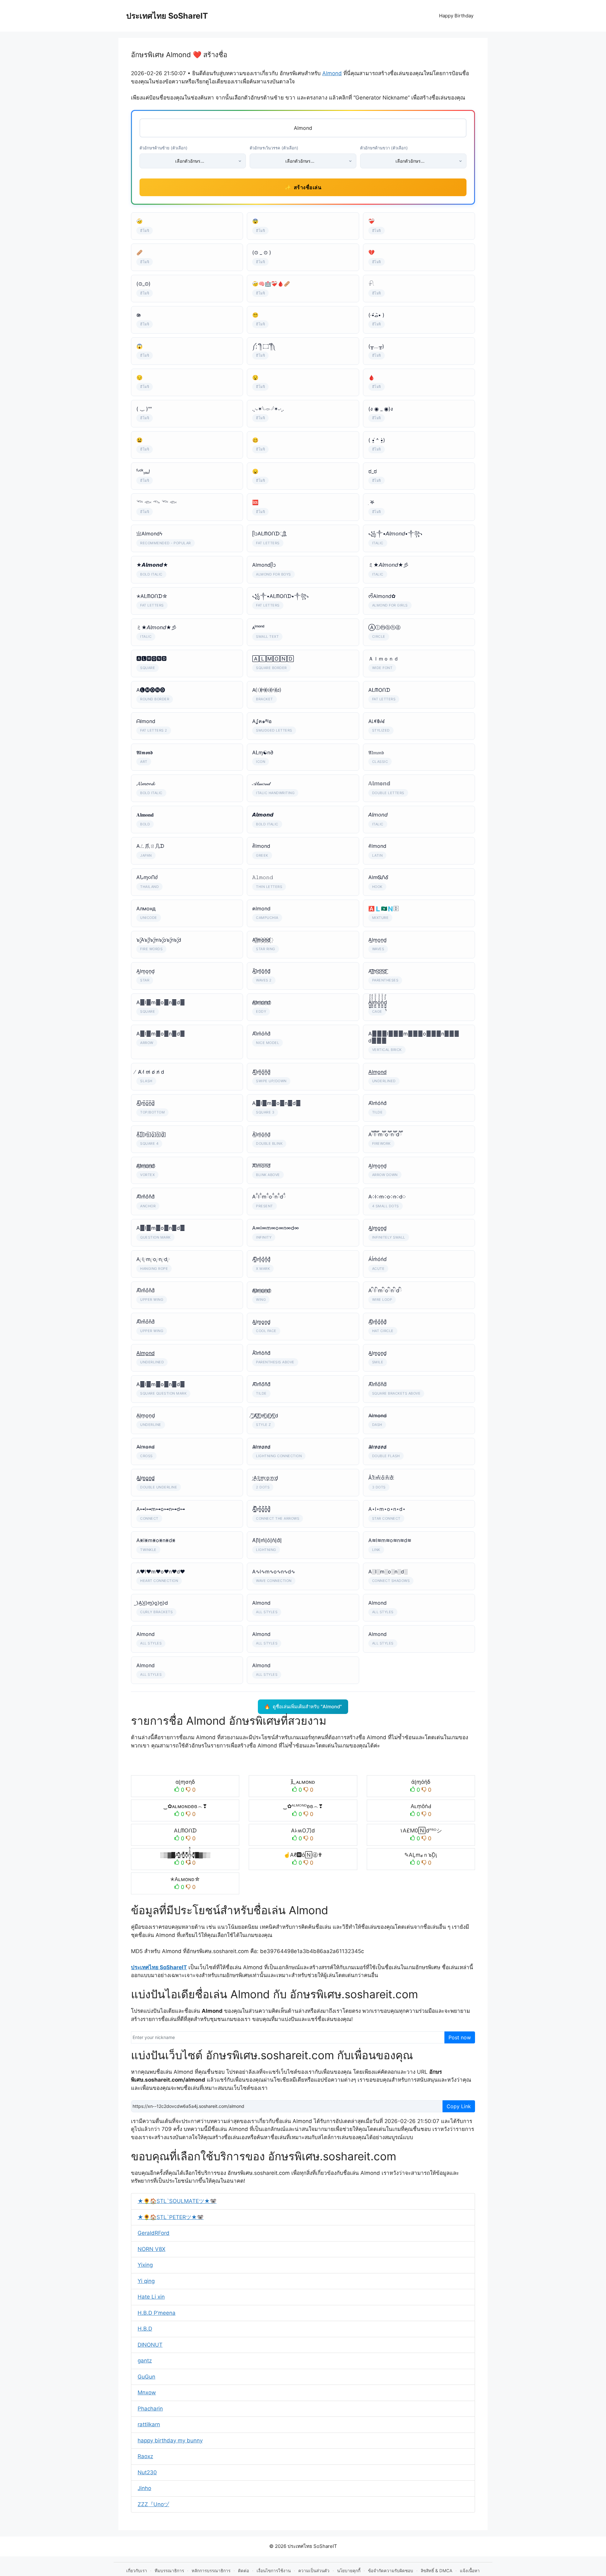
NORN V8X (151, 2249)
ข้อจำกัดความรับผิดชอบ (391, 2571)
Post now (460, 2037)
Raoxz (145, 2456)
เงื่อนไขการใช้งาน (274, 2571)
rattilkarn (149, 2424)
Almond (332, 73)
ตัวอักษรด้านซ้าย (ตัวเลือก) (163, 148)
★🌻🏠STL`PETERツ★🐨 (171, 2217)
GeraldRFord (154, 2233)
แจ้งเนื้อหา (470, 2571)
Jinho (144, 2488)
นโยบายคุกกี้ (349, 2571)
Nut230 (147, 2472)
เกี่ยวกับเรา (137, 2571)
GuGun (146, 2377)
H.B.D (145, 2329)
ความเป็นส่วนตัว (314, 2571)
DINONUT (150, 2345)
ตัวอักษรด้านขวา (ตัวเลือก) (384, 148)
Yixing (145, 2265)
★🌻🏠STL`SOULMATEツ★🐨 (177, 2201)
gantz (145, 2361)
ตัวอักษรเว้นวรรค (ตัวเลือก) (274, 148)
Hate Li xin (151, 2297)
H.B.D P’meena (157, 2313)
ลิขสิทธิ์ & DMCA (437, 2571)
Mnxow (147, 2392)
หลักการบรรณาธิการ (211, 2571)
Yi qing (146, 2281)
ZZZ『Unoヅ (153, 2504)
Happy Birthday (456, 16)
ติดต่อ (244, 2571)
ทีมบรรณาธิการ (169, 2571)
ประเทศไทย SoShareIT (167, 16)
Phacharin (150, 2409)
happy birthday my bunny (170, 2440)
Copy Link (459, 2106)
